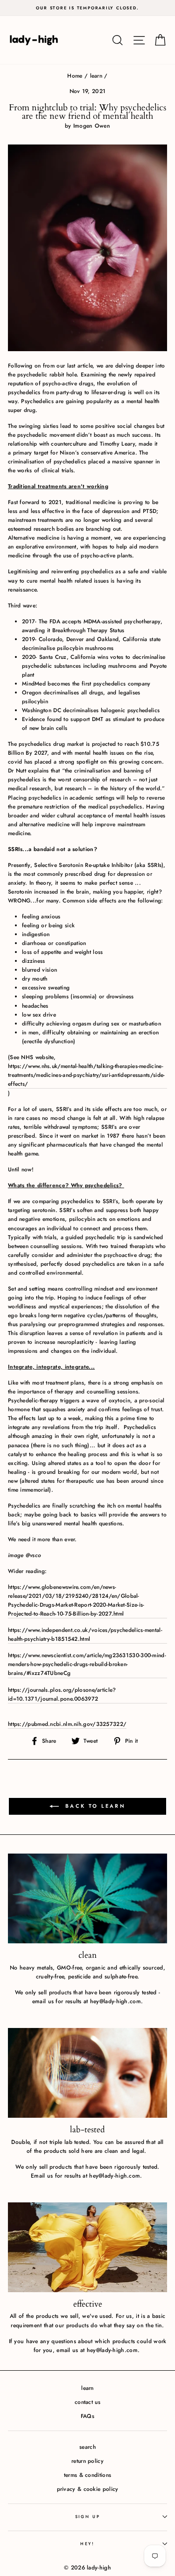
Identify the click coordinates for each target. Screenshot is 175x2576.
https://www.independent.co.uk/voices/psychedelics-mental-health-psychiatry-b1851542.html (85, 1634)
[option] (87, 8)
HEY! (87, 2544)
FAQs (87, 2416)
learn (96, 76)
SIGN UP (88, 2516)
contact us (87, 2402)
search (87, 2447)
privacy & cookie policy (88, 2489)
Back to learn (94, 1806)
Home (75, 76)
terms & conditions (87, 2475)
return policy (87, 2461)
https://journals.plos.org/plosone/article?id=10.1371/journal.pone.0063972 (62, 1694)
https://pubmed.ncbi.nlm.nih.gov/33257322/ (67, 1724)
